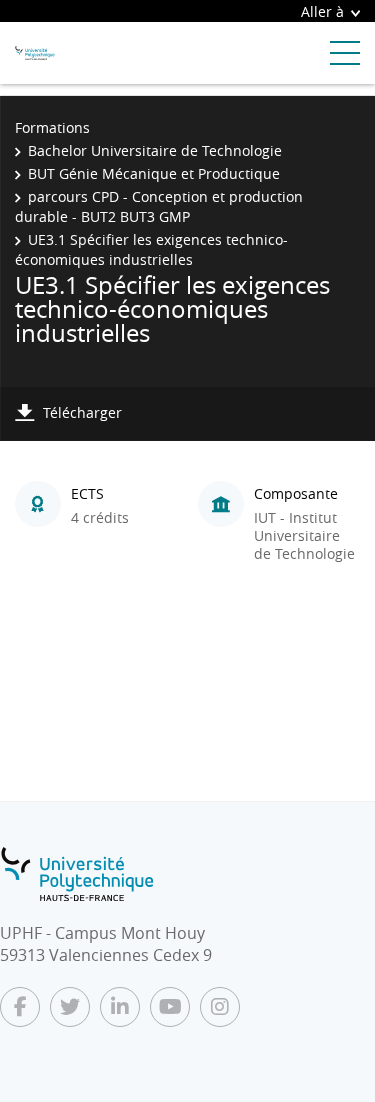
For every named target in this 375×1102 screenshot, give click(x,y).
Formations (52, 127)
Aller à (322, 11)
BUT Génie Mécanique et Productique (154, 173)
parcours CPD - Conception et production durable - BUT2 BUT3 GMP (159, 206)
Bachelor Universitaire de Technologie (155, 150)
